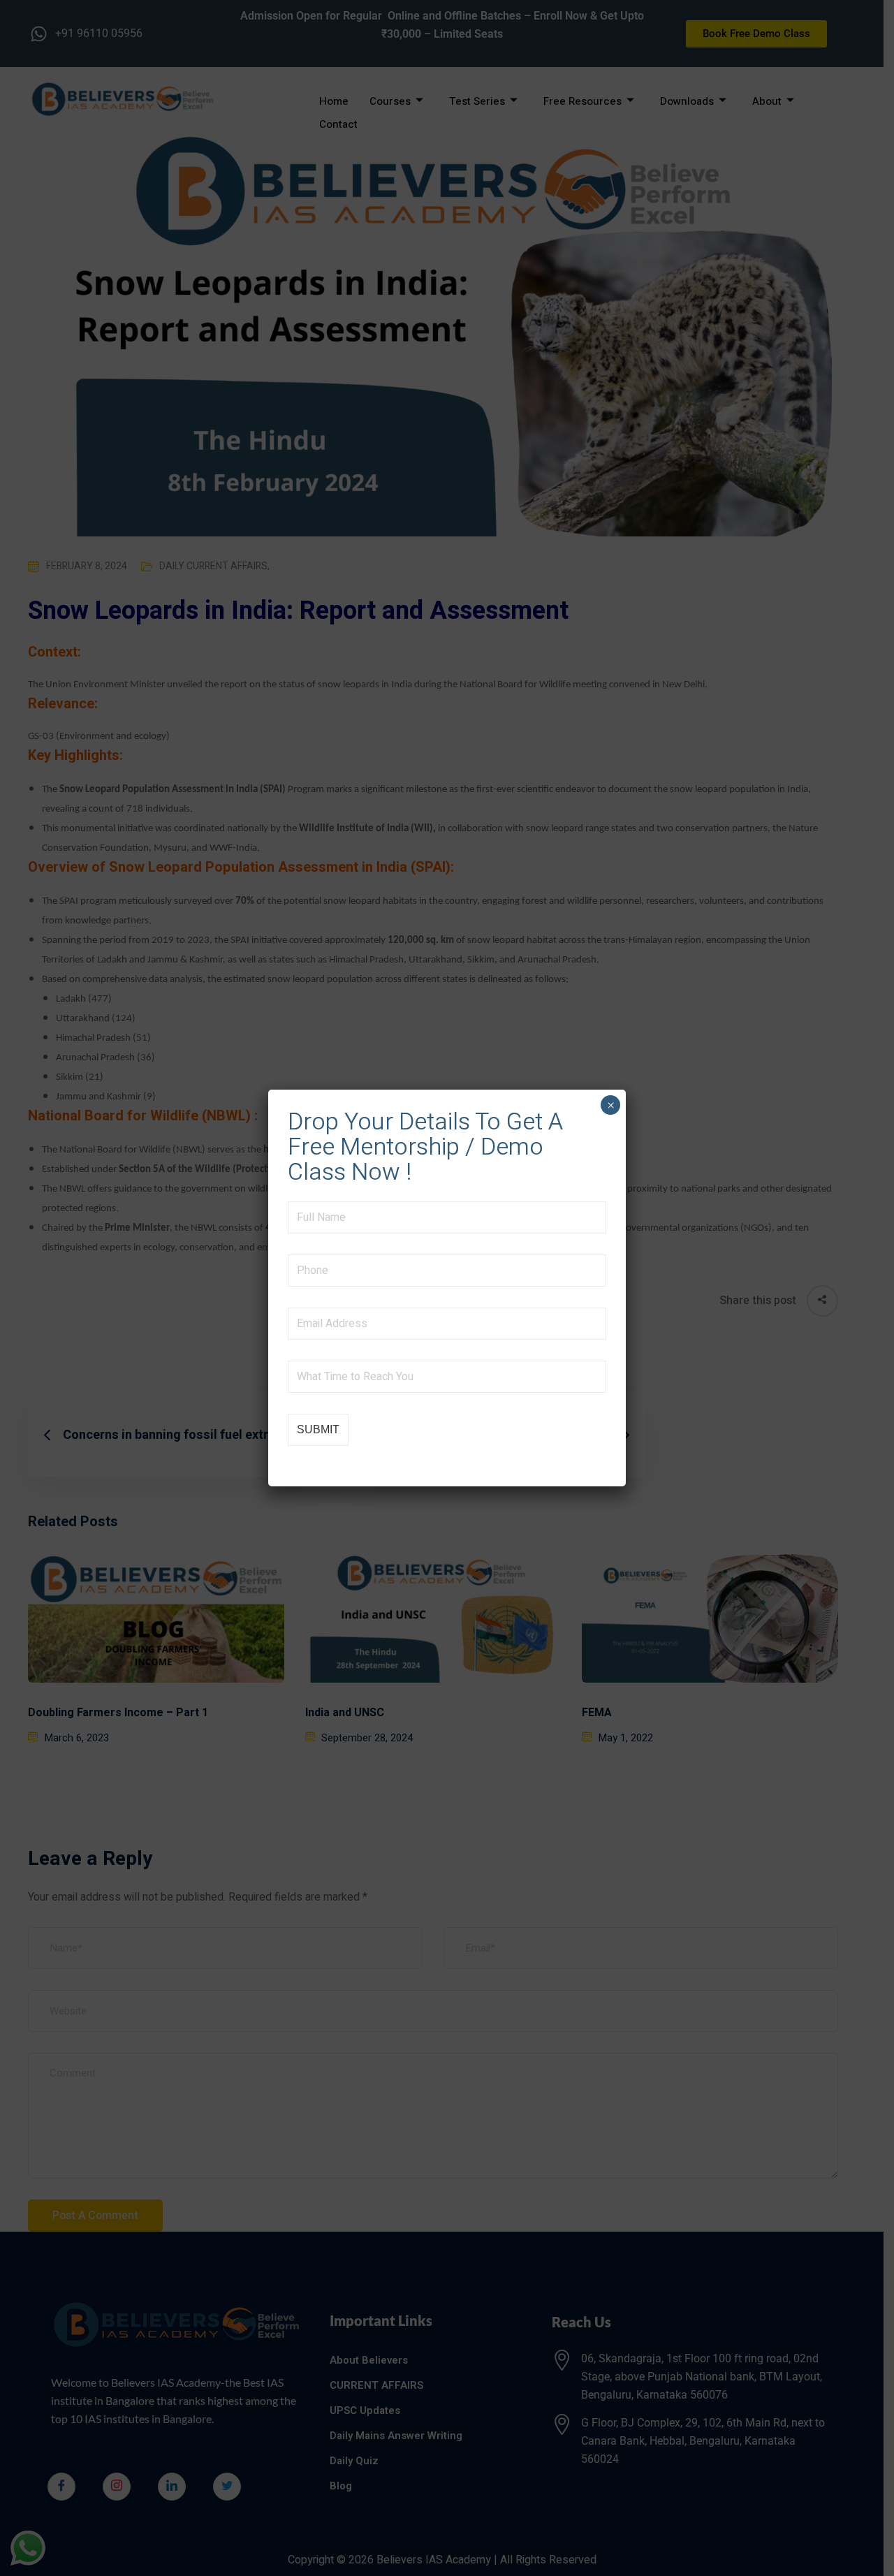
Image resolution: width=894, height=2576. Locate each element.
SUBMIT (318, 1429)
